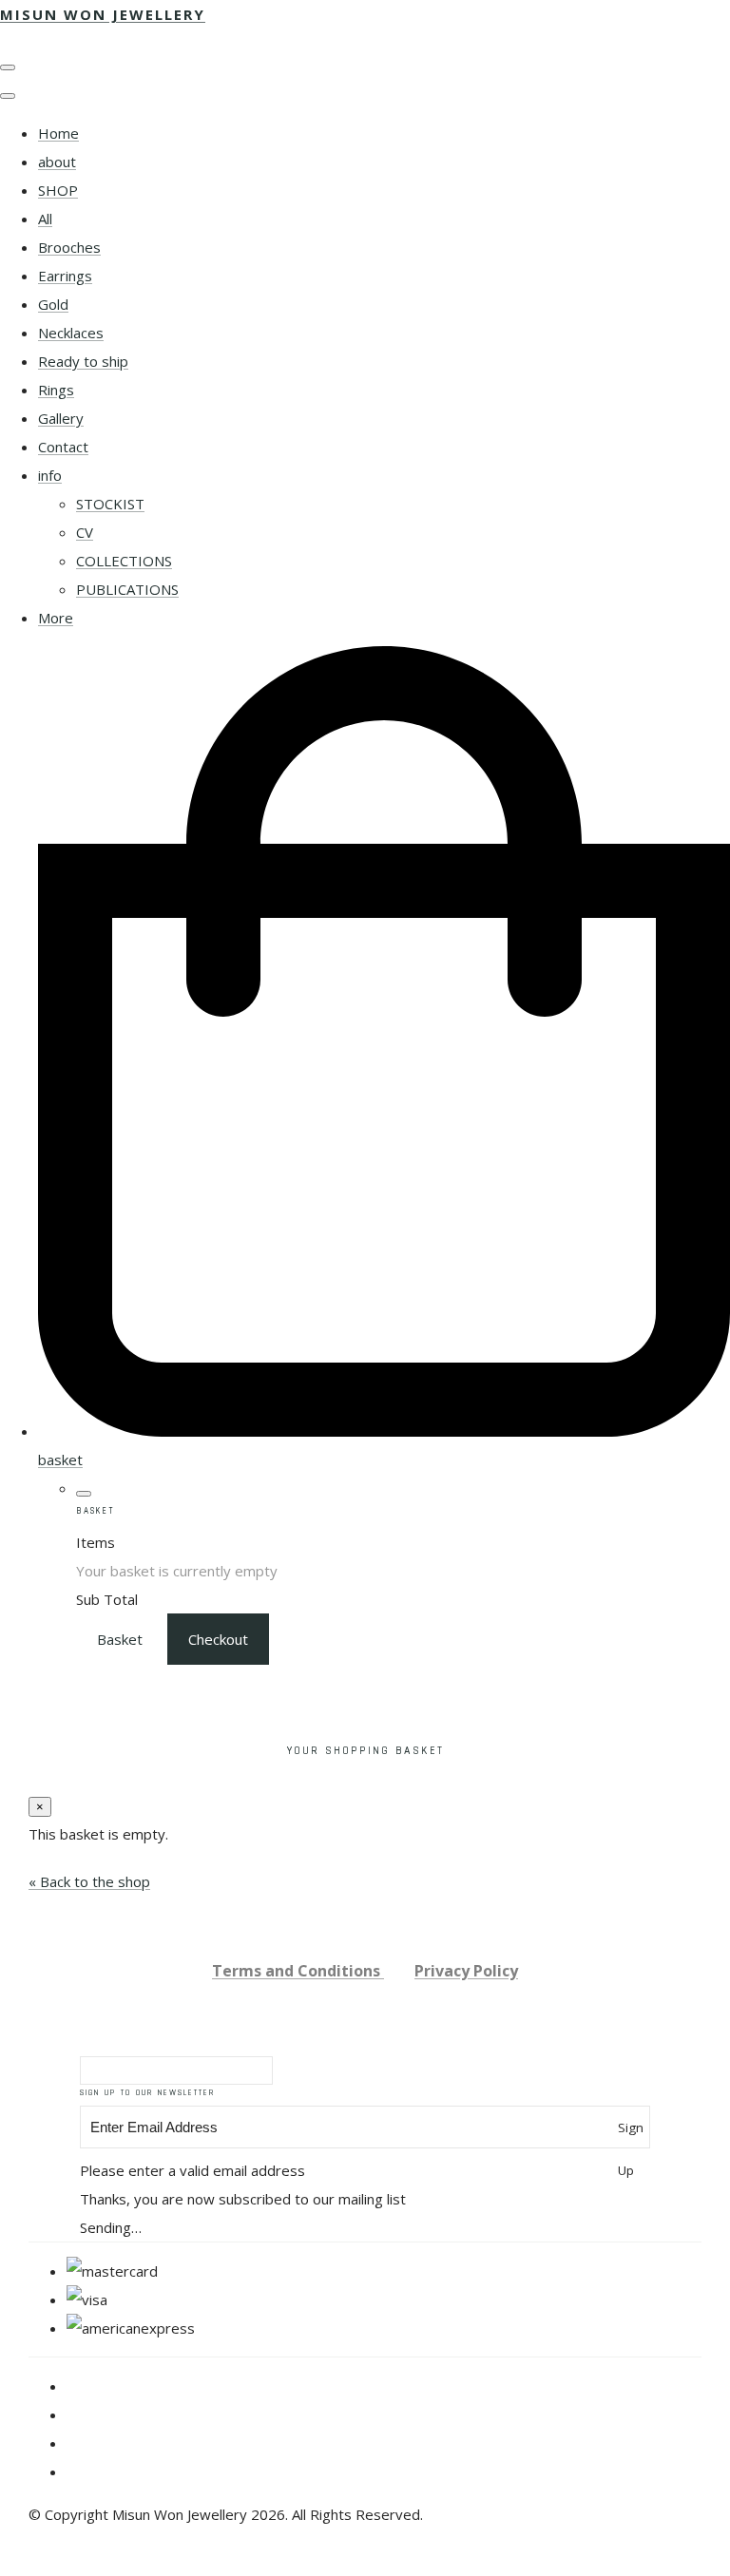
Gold (53, 304)
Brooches (69, 247)
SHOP (58, 190)
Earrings (65, 276)
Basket (120, 1639)
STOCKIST (110, 504)
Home (58, 133)
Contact (63, 447)
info (50, 475)
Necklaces (71, 333)
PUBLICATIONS (127, 589)
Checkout (218, 1639)
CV (85, 532)
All (45, 219)
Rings (56, 390)
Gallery (61, 418)
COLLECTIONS (124, 561)
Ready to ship (83, 361)
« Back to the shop (89, 1881)
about (57, 162)
